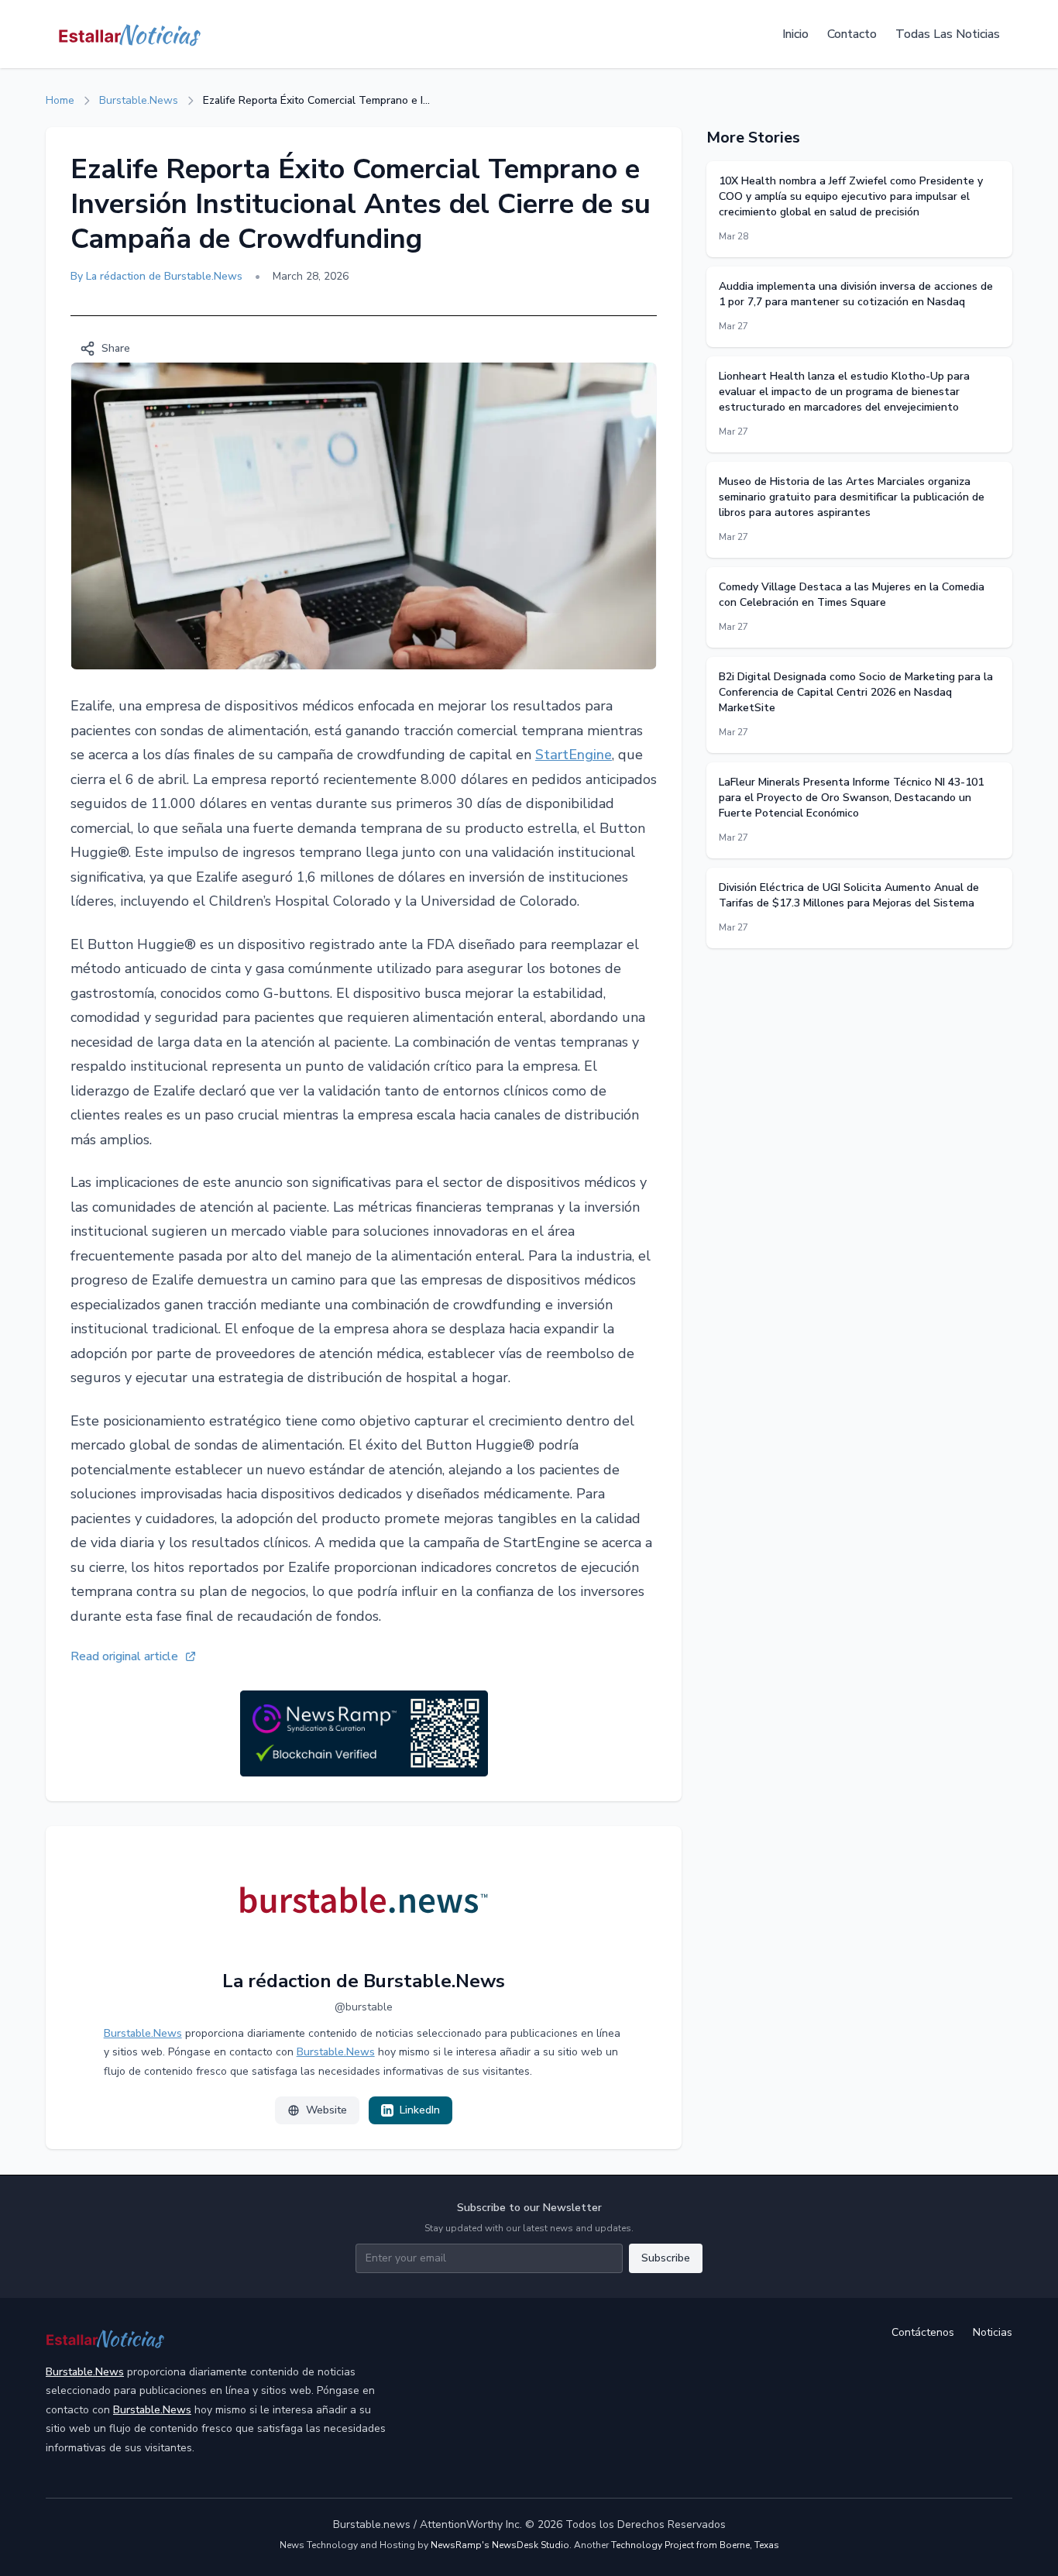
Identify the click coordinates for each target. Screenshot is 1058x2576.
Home (60, 100)
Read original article (124, 1656)
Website (326, 2110)
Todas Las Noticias (948, 34)
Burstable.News (139, 100)
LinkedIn (420, 2110)
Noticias (993, 2332)
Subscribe (666, 2258)
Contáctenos (923, 2332)
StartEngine (574, 755)
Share (116, 348)
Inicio (795, 34)
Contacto (852, 34)
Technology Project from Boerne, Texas (695, 2545)
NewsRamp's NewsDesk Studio (500, 2545)
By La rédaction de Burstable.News (156, 276)
